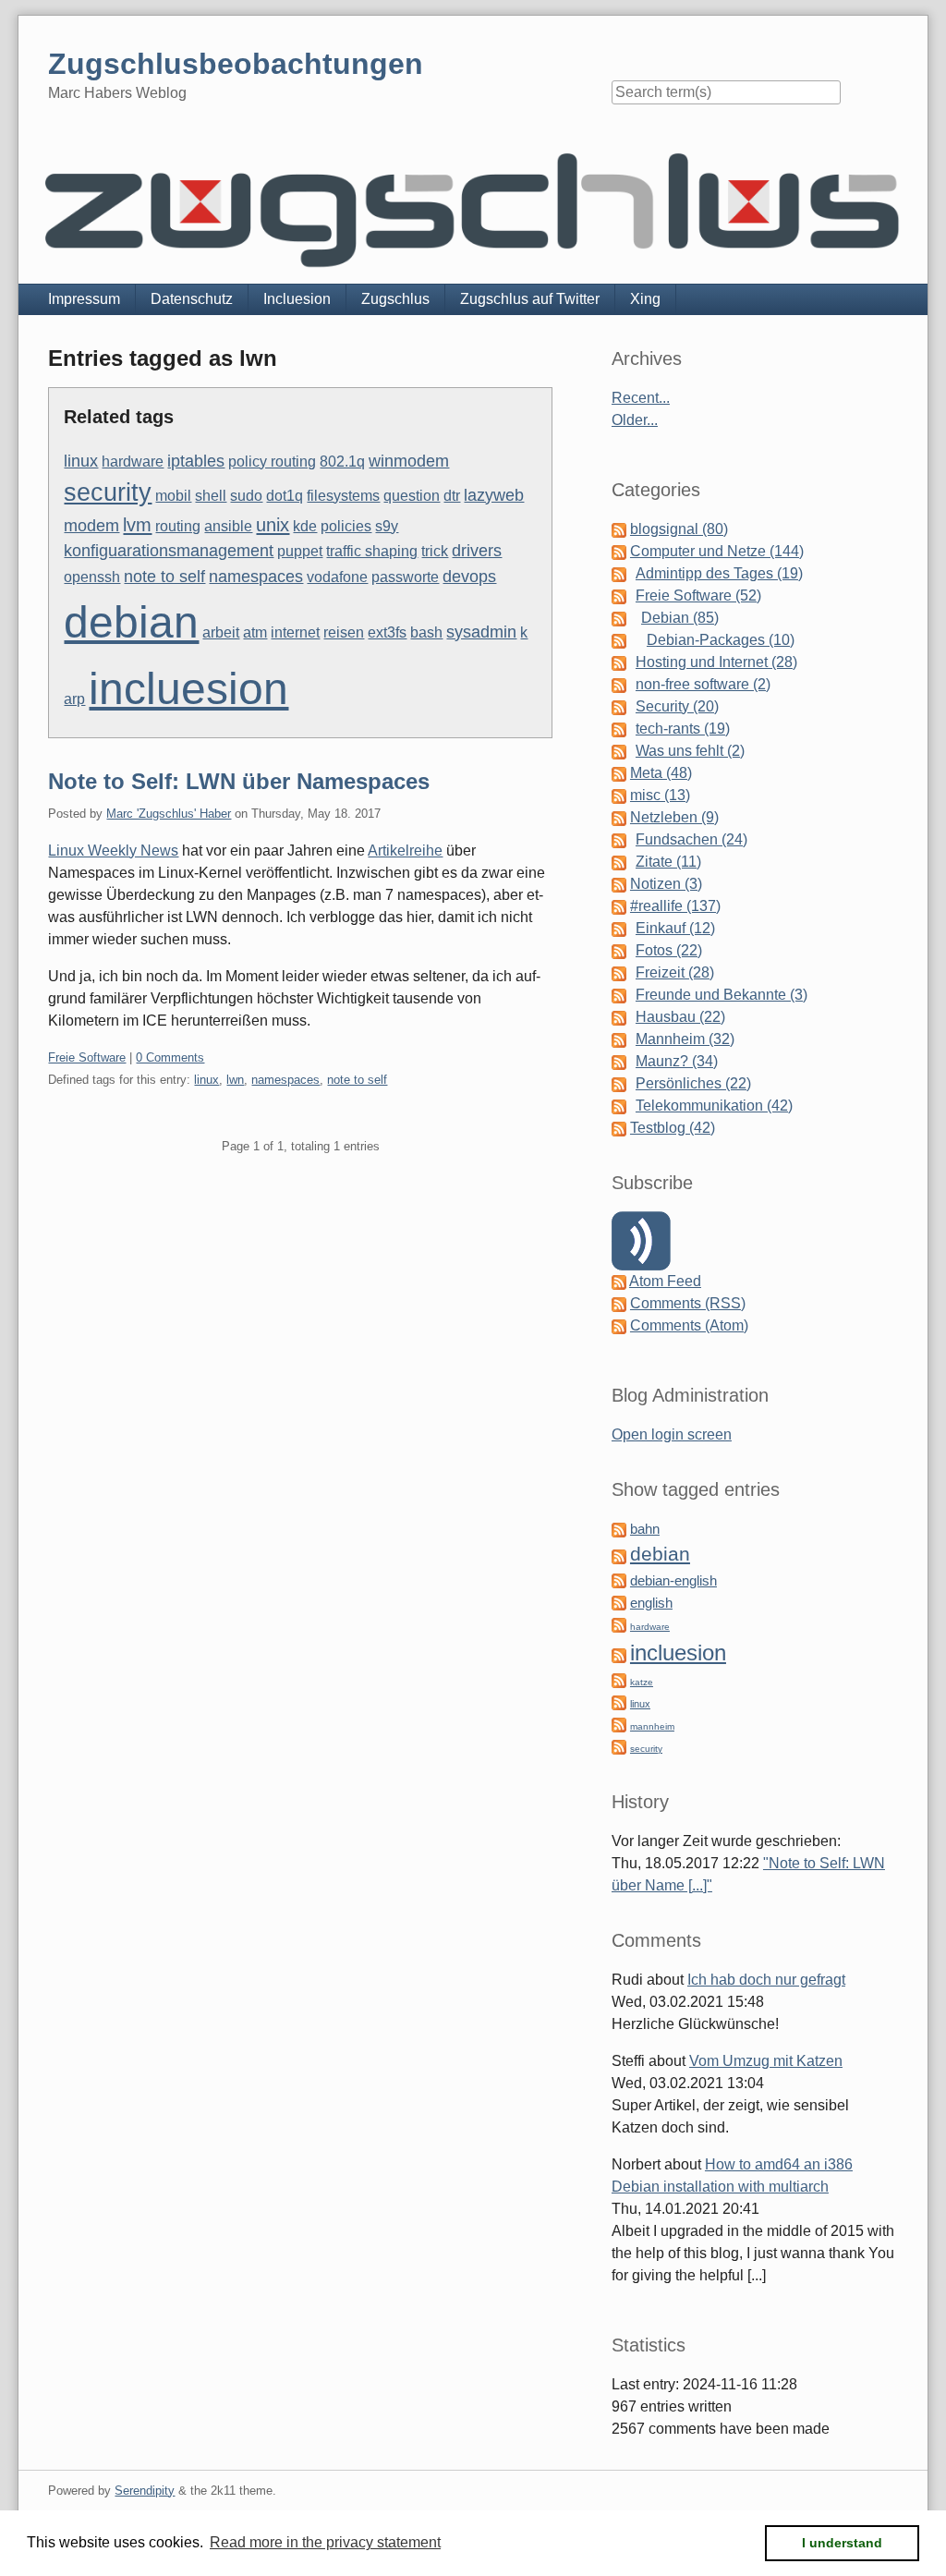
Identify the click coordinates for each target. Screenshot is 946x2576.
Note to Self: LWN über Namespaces (239, 781)
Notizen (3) (666, 884)
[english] (619, 1603)
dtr (452, 496)
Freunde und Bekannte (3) (722, 995)
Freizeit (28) (675, 972)
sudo (246, 496)
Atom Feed (665, 1281)
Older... (635, 420)
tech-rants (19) (683, 729)
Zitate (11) (668, 862)
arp (74, 699)
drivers (477, 551)
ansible (228, 526)
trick (435, 551)
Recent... (641, 398)
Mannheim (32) (685, 1039)
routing (178, 526)
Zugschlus (395, 299)
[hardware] (619, 1625)
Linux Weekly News (113, 851)
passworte (405, 577)
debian (131, 622)
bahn (645, 1529)
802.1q (342, 462)
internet (295, 632)
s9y (387, 526)
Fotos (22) (669, 950)
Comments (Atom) (689, 1325)
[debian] (619, 1555)
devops (469, 577)
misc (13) (660, 795)
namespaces (256, 577)
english (651, 1603)
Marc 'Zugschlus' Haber (169, 814)
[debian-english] (619, 1580)
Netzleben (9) (674, 817)
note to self (164, 577)
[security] (619, 1747)
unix (273, 525)
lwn (235, 1080)
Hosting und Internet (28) (716, 662)
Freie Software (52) (698, 595)
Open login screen (672, 1434)
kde (305, 526)
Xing (645, 299)
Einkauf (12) (675, 928)
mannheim (652, 1726)
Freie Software (87, 1057)
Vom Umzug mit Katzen (766, 2061)
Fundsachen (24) (691, 839)
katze (642, 1682)
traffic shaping (372, 551)
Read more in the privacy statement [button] (325, 2542)
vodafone (337, 577)
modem (91, 526)
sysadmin (481, 632)
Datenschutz (192, 299)
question (412, 496)
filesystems (343, 496)
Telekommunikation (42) (714, 1106)
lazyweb (494, 495)
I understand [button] (842, 2543)
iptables (196, 461)
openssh (92, 577)
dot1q (285, 496)
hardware (133, 462)
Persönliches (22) (693, 1083)
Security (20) (677, 706)
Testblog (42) (673, 1128)
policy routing (272, 462)
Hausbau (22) (680, 1017)
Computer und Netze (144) (717, 551)
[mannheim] (619, 1725)
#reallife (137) (675, 906)
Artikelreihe (405, 851)
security (108, 492)
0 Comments (170, 1057)
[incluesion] (619, 1655)
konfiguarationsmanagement (169, 551)
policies (346, 526)
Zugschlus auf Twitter (530, 299)
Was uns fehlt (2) (690, 751)
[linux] (619, 1702)
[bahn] (619, 1529)
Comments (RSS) (688, 1303)
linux (81, 461)
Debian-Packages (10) (721, 640)
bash (426, 632)
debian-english (673, 1581)
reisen (344, 632)
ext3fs (387, 632)
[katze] (619, 1680)
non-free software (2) (703, 684)
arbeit (221, 632)
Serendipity (145, 2491)
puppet (300, 551)
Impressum (84, 299)
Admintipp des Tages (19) (719, 573)
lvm (137, 525)
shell (211, 496)
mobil (173, 496)
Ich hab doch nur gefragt (766, 1980)
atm (255, 632)
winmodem (409, 461)
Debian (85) (680, 618)
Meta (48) (661, 773)
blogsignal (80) (679, 529)
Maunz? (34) (677, 1061)
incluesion (188, 689)
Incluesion (297, 299)
